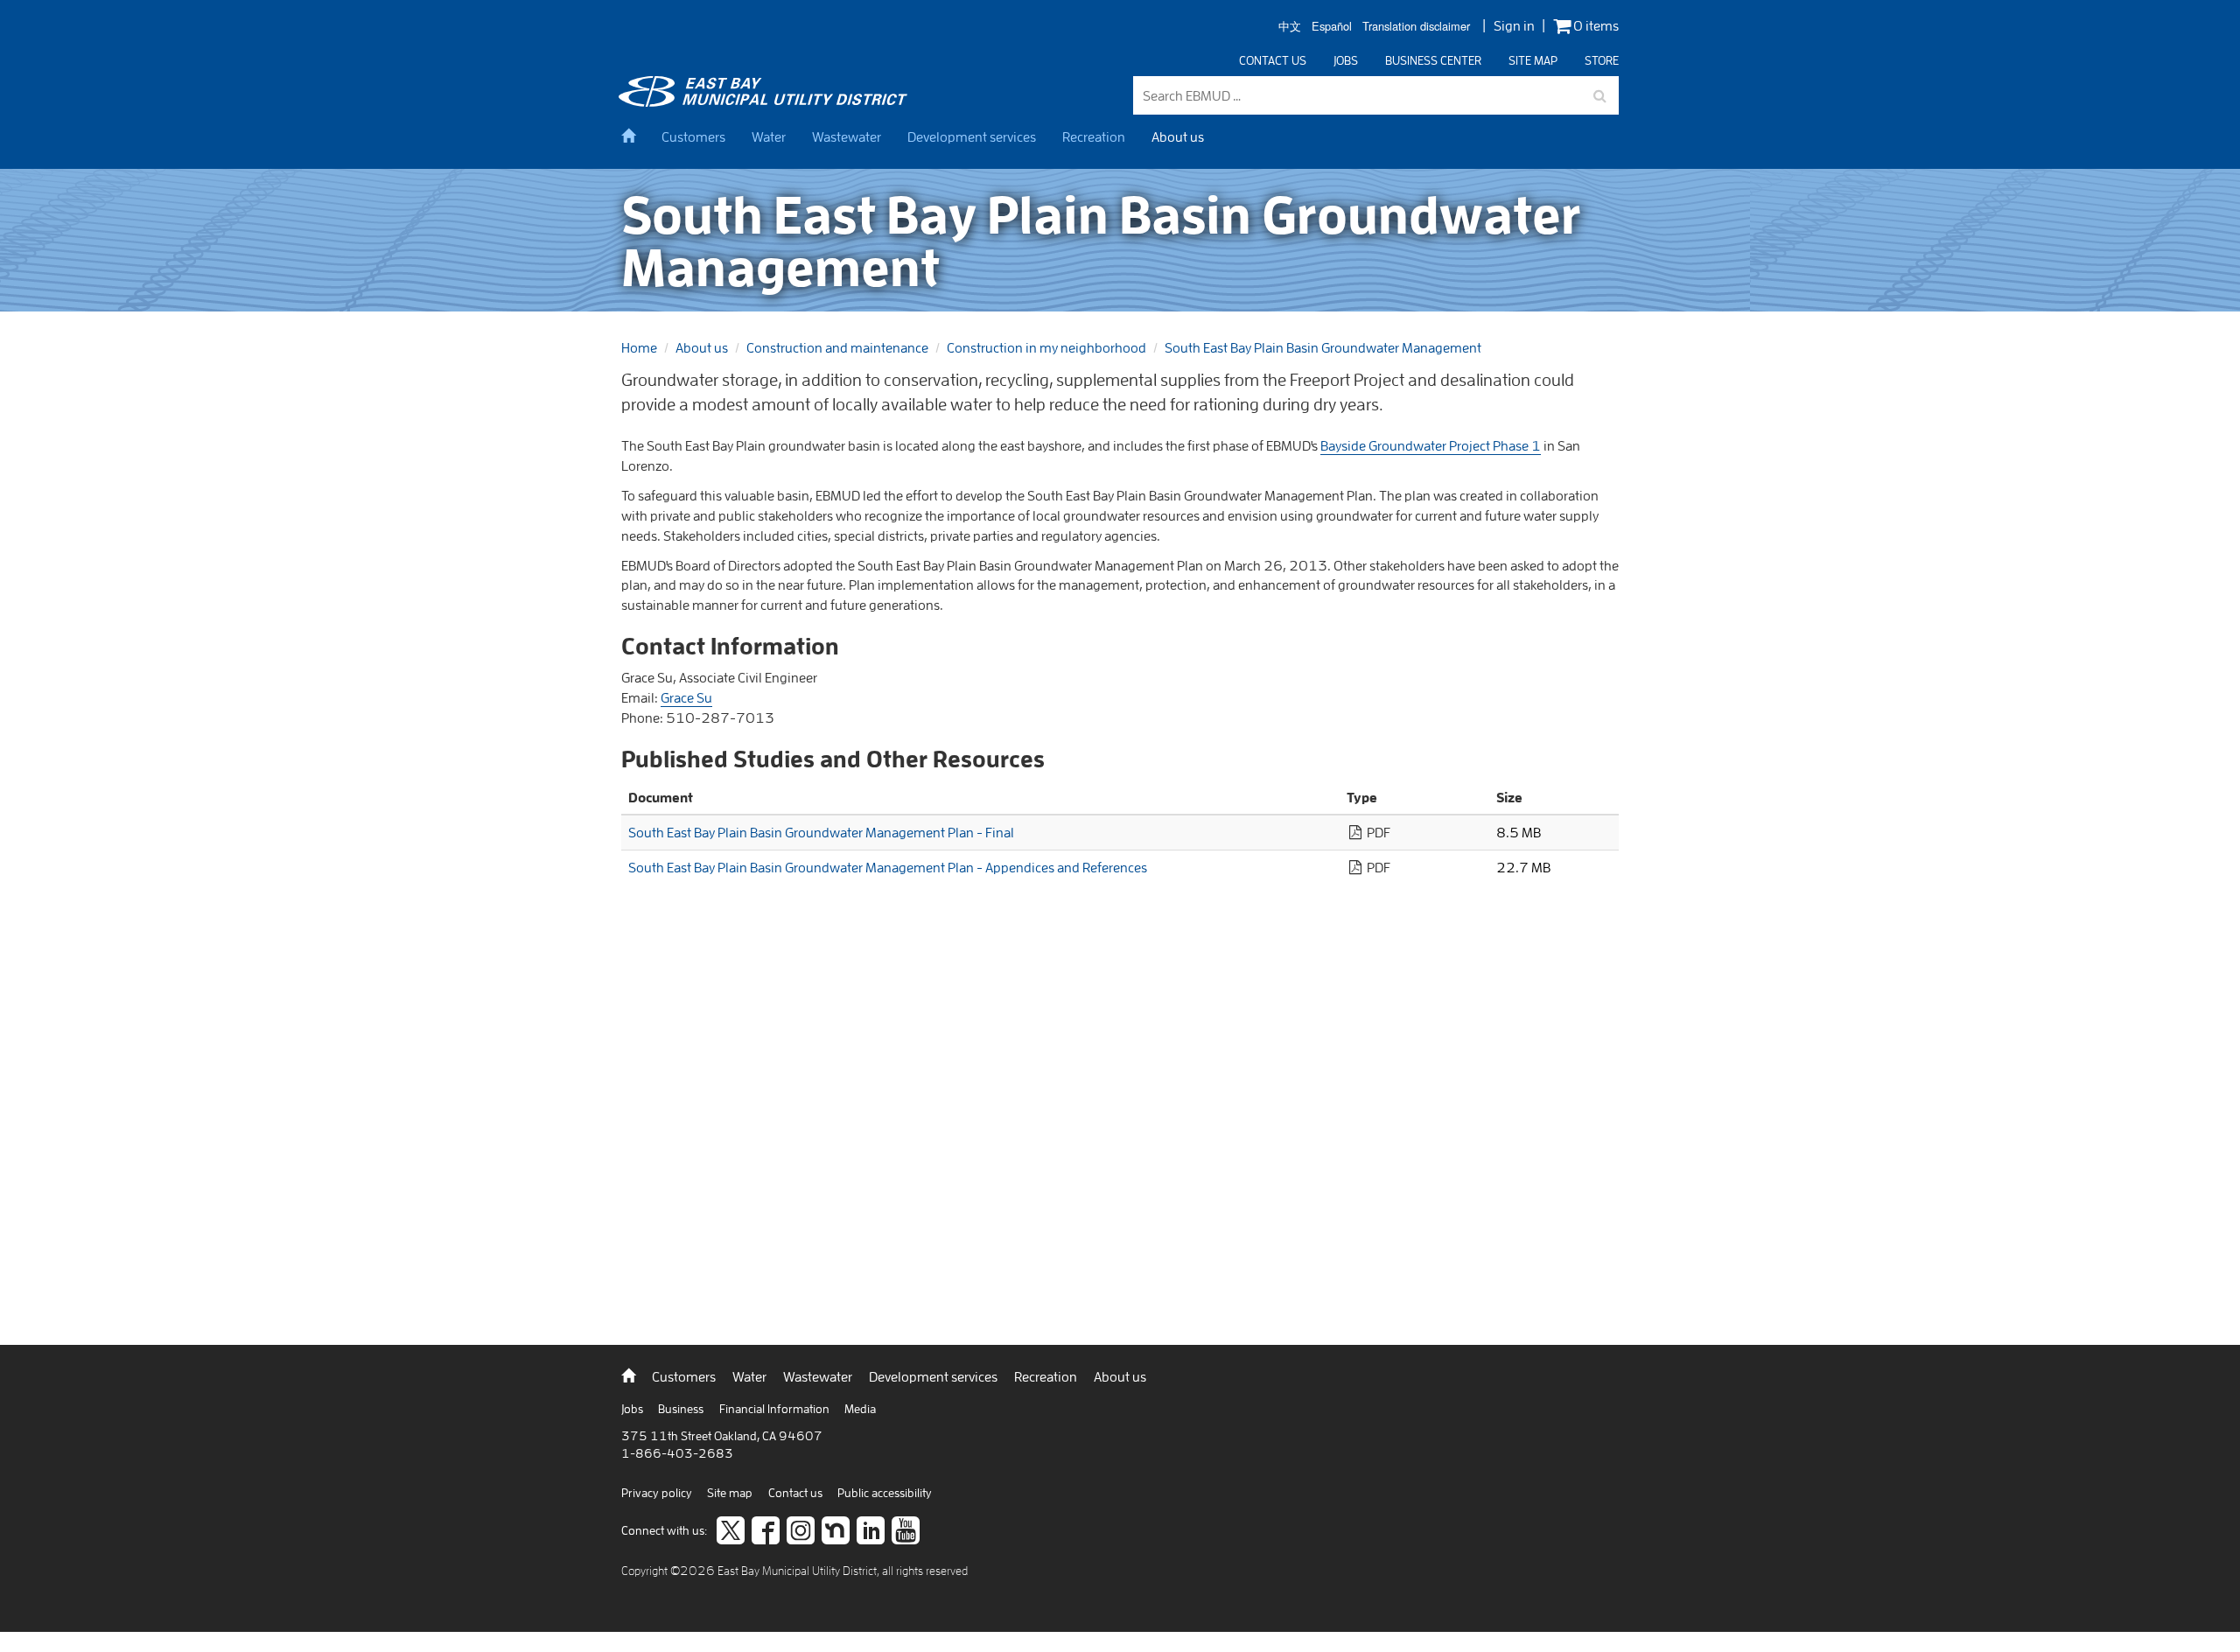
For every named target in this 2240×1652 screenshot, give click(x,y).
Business (682, 1409)
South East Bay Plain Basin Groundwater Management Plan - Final (821, 832)
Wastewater (847, 136)
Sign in (1514, 25)
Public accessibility (885, 1493)
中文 (1290, 27)
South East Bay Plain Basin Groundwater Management (1323, 347)
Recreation (1094, 136)
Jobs (1346, 60)
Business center (1433, 60)
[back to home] (766, 101)
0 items (1595, 26)
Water (769, 136)
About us (1178, 136)
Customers (693, 136)
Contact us (1273, 60)
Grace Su (686, 697)
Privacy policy (658, 1493)
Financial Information (776, 1409)
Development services (972, 136)
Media (860, 1409)
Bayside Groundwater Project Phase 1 (1431, 445)
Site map (1533, 60)
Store (1602, 60)
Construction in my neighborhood (1046, 347)
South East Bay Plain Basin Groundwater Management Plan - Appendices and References (888, 867)
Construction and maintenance (837, 347)
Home (639, 347)
